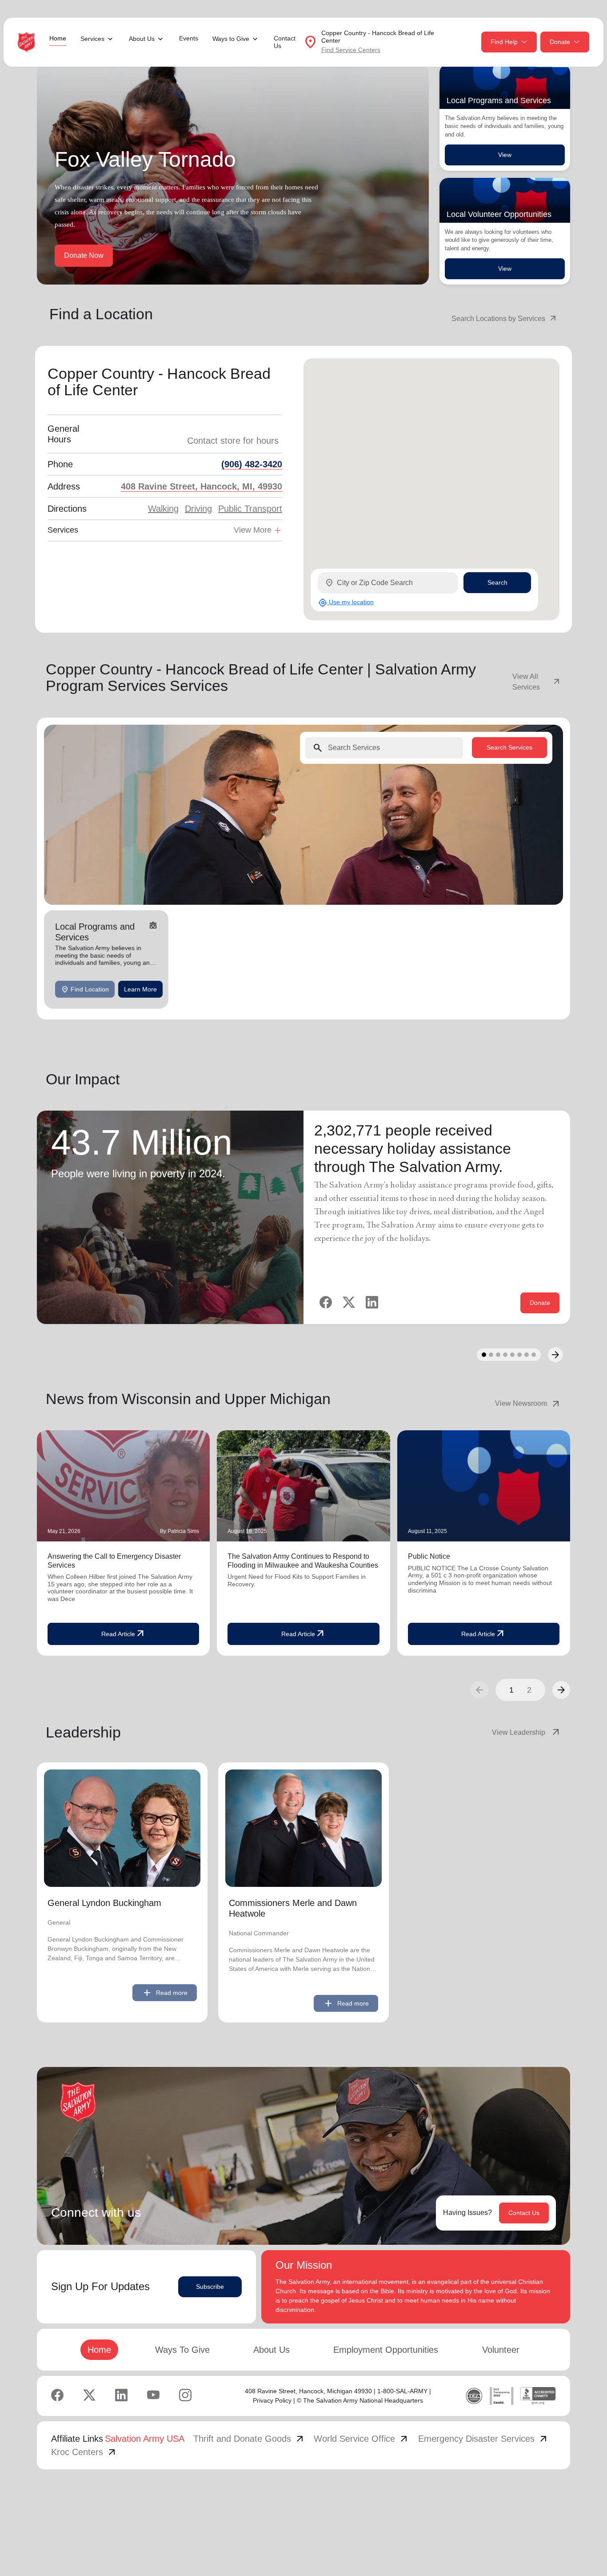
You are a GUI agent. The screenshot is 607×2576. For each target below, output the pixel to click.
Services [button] (92, 39)
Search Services (509, 747)
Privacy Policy (272, 2400)
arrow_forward (561, 1690)
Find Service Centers (351, 50)
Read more (165, 1993)
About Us (272, 2350)
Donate (560, 42)
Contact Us (285, 42)
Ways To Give (182, 2350)
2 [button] (529, 1690)
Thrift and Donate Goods (249, 2439)
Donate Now (84, 255)
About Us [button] (142, 39)
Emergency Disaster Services (483, 2439)
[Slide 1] (484, 1355)
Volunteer (501, 2350)
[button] (561, 1690)
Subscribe (210, 2287)
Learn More (140, 989)
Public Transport (250, 509)
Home (58, 38)
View (505, 155)
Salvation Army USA (145, 2439)
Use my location (346, 602)
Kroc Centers (84, 2452)
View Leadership (527, 1733)
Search (497, 582)
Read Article (124, 1634)
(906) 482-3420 (252, 464)
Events (189, 38)
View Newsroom (528, 1404)
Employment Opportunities (386, 2350)
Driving (198, 509)
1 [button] (511, 1690)
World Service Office (361, 2439)
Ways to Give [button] (231, 39)
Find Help (504, 42)
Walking (163, 509)
